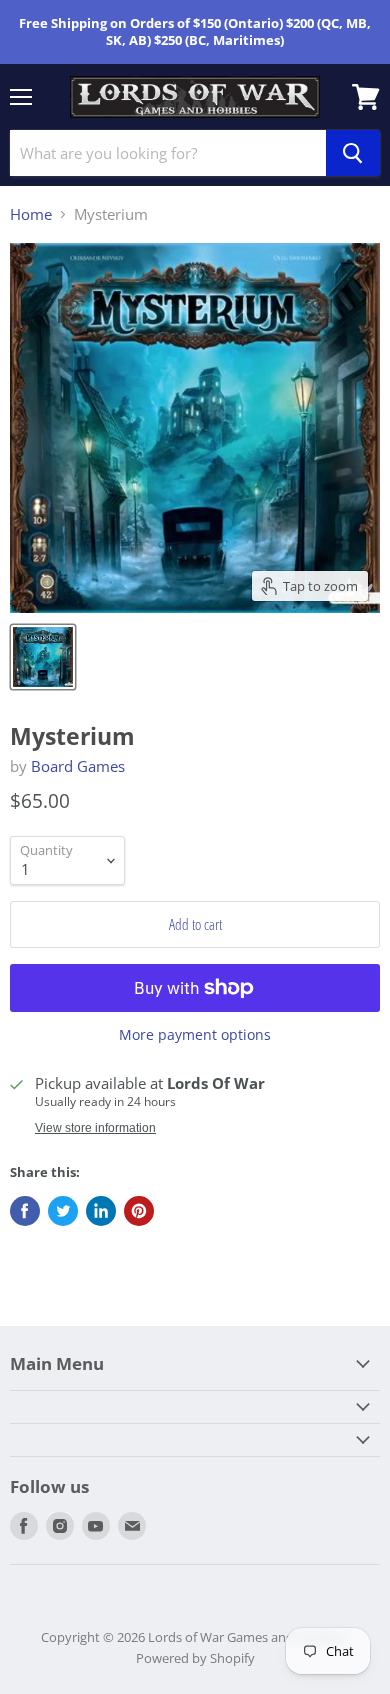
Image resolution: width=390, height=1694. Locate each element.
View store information (95, 1128)
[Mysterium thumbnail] (43, 657)
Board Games (78, 766)
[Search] (353, 153)
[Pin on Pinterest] (139, 1211)
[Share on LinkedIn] (101, 1211)
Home (31, 214)
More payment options (195, 1035)
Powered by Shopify (195, 1658)
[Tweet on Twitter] (63, 1211)
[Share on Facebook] (25, 1211)
